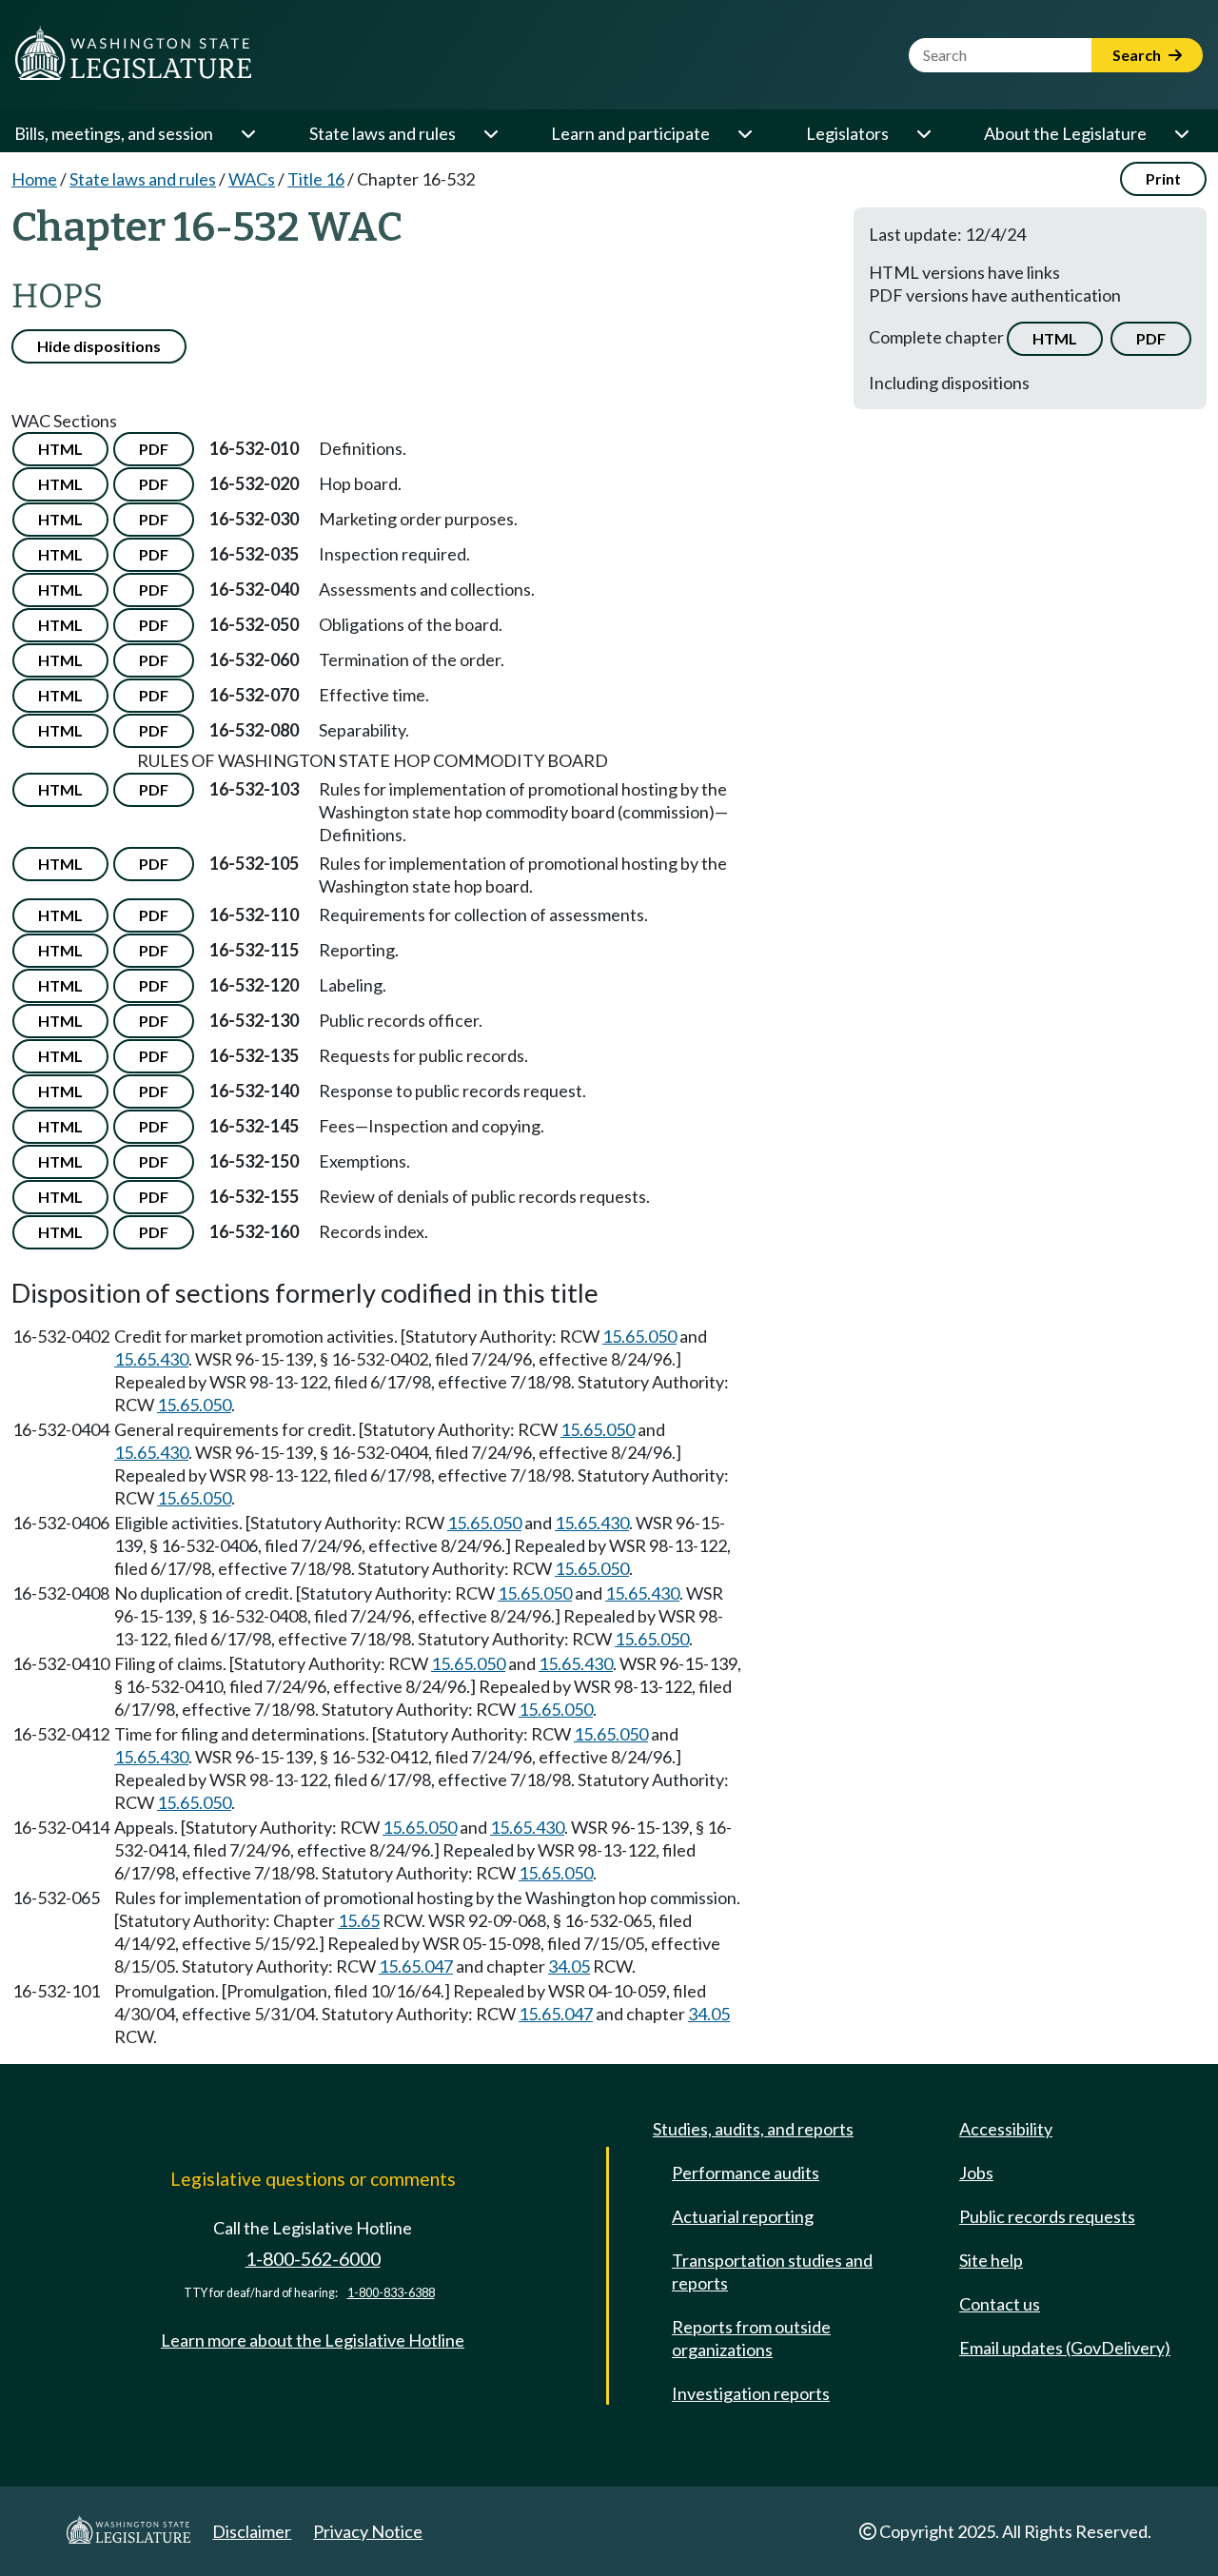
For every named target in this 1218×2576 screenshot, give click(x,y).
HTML (1055, 338)
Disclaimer (252, 2531)
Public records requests (1047, 2216)
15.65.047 (416, 1966)
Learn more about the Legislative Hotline (313, 2340)
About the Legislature (1065, 133)
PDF (1151, 338)
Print (1163, 178)
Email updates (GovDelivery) (1065, 2348)
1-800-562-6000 (313, 2259)
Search (1138, 55)
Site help (991, 2260)
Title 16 (316, 179)
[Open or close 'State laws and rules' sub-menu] (490, 133)
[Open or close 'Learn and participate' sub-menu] (744, 133)
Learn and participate (630, 133)
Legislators (847, 133)
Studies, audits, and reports (753, 2129)
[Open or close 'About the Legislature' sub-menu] (1181, 133)
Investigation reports (751, 2393)
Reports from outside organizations (751, 2338)
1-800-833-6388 (391, 2293)
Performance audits (746, 2173)
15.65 (359, 1920)
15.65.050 (639, 1336)
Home (34, 179)
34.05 (569, 1966)
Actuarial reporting (743, 2216)
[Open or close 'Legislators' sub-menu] (923, 133)
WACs (252, 179)
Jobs (976, 2173)
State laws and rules (383, 133)
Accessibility (1006, 2129)
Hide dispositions (99, 346)
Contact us (1000, 2304)
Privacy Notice (368, 2531)
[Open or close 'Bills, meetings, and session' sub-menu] (247, 133)
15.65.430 (151, 1359)
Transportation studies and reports (772, 2271)
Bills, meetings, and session (114, 133)
